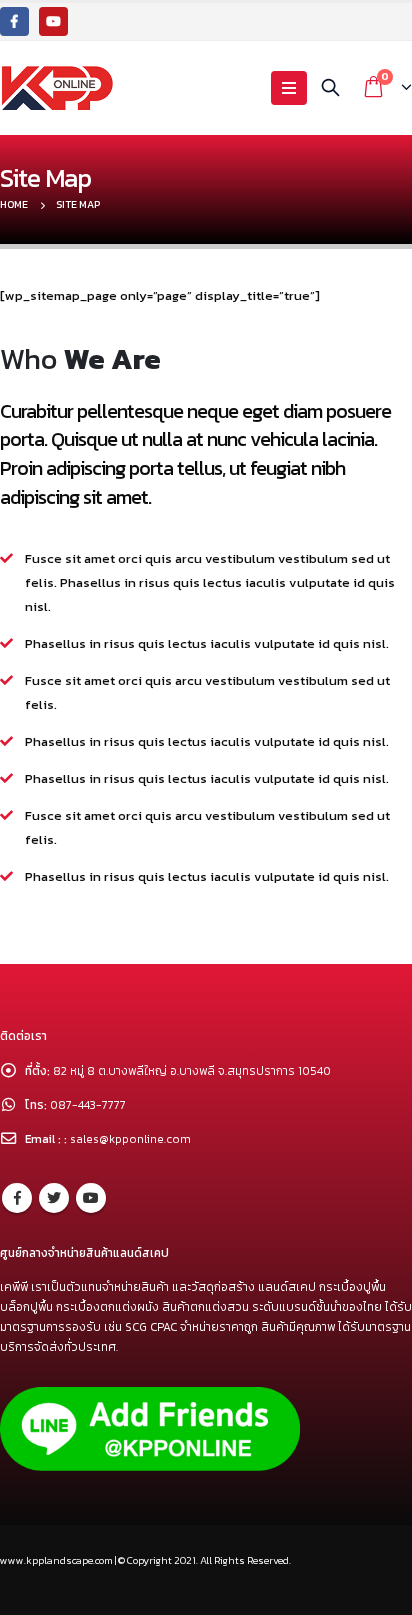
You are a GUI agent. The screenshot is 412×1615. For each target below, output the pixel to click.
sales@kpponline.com (130, 1139)
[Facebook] (14, 21)
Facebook (17, 1198)
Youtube (91, 1198)
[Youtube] (53, 21)
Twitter (54, 1198)
